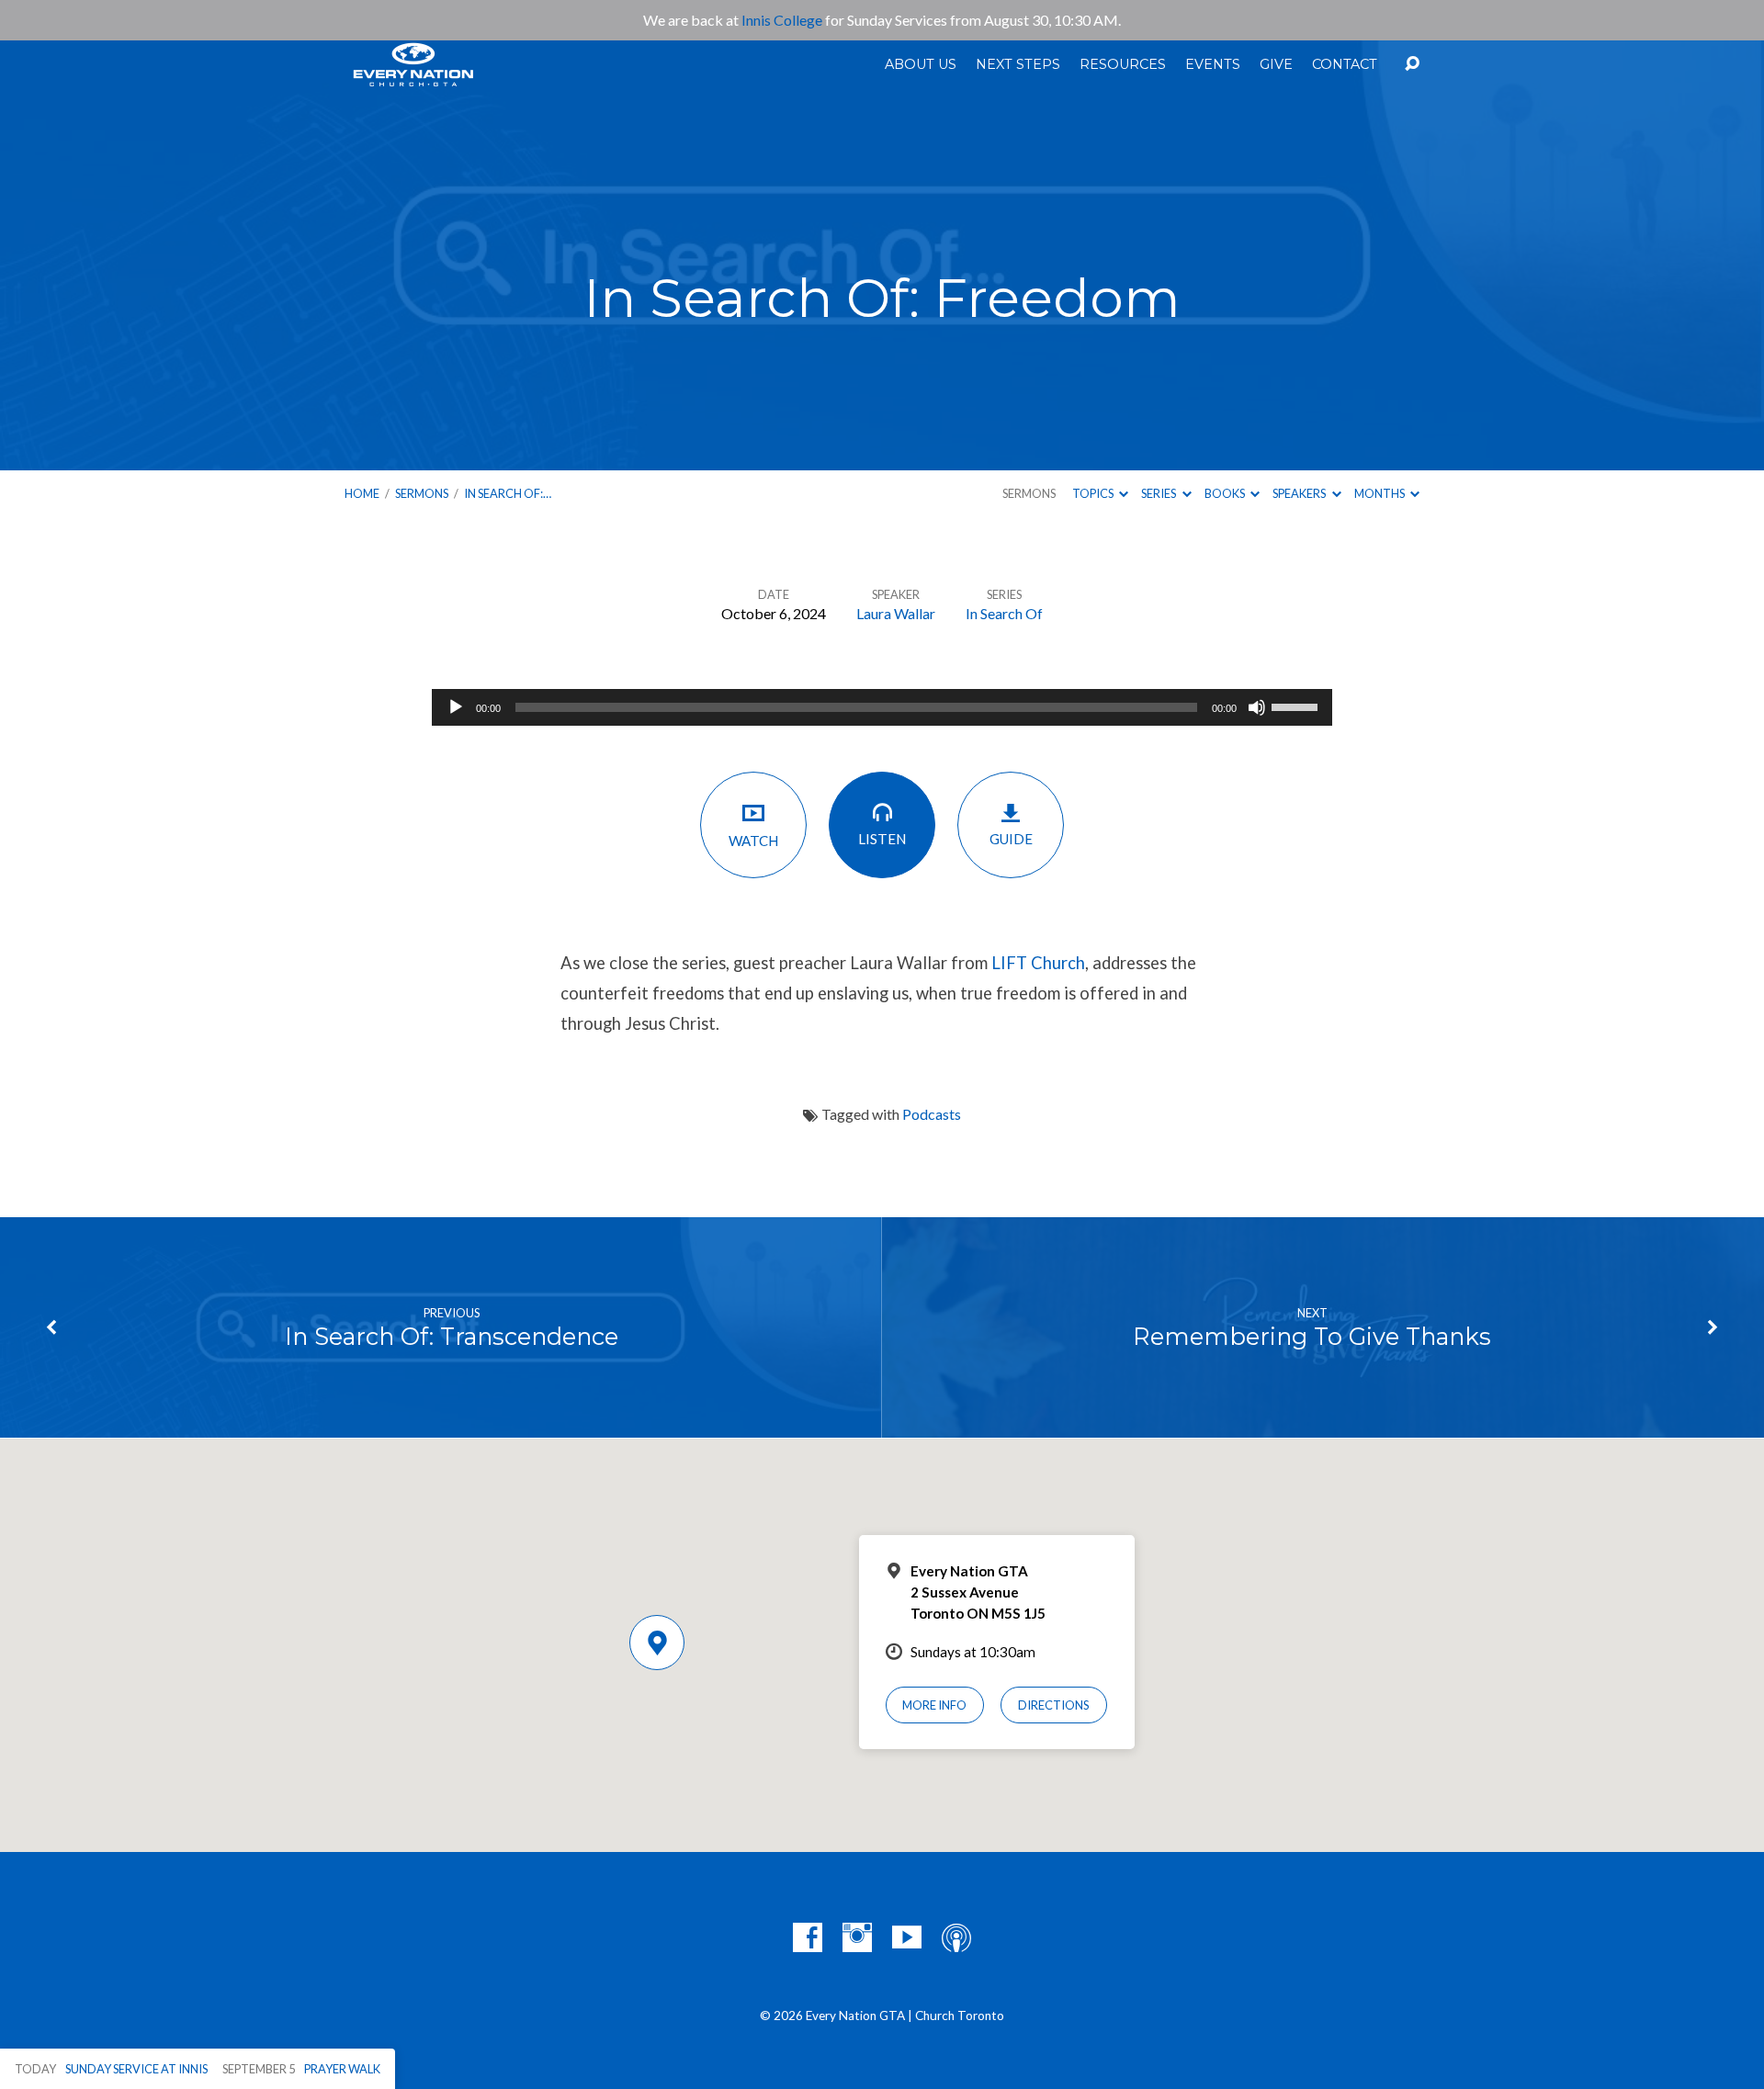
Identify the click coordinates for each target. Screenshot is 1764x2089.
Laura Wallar (896, 613)
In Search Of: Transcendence (452, 1336)
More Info (934, 1705)
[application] (882, 707)
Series (1159, 493)
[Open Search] (1412, 64)
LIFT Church (1038, 963)
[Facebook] (808, 1937)
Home (362, 493)
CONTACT (1345, 64)
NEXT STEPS (1018, 64)
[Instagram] (857, 1937)
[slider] (1297, 706)
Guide (1011, 839)
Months (1380, 493)
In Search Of (1004, 613)
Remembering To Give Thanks (1312, 1336)
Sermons (422, 493)
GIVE (1276, 64)
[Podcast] (956, 1937)
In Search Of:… (508, 493)
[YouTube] (907, 1937)
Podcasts (932, 1114)
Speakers (1300, 493)
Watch (753, 841)
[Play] (456, 707)
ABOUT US (921, 64)
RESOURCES (1123, 64)
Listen (882, 839)
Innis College (782, 20)
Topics (1094, 493)
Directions (1054, 1705)
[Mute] (1257, 707)
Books (1226, 493)
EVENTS (1213, 64)
